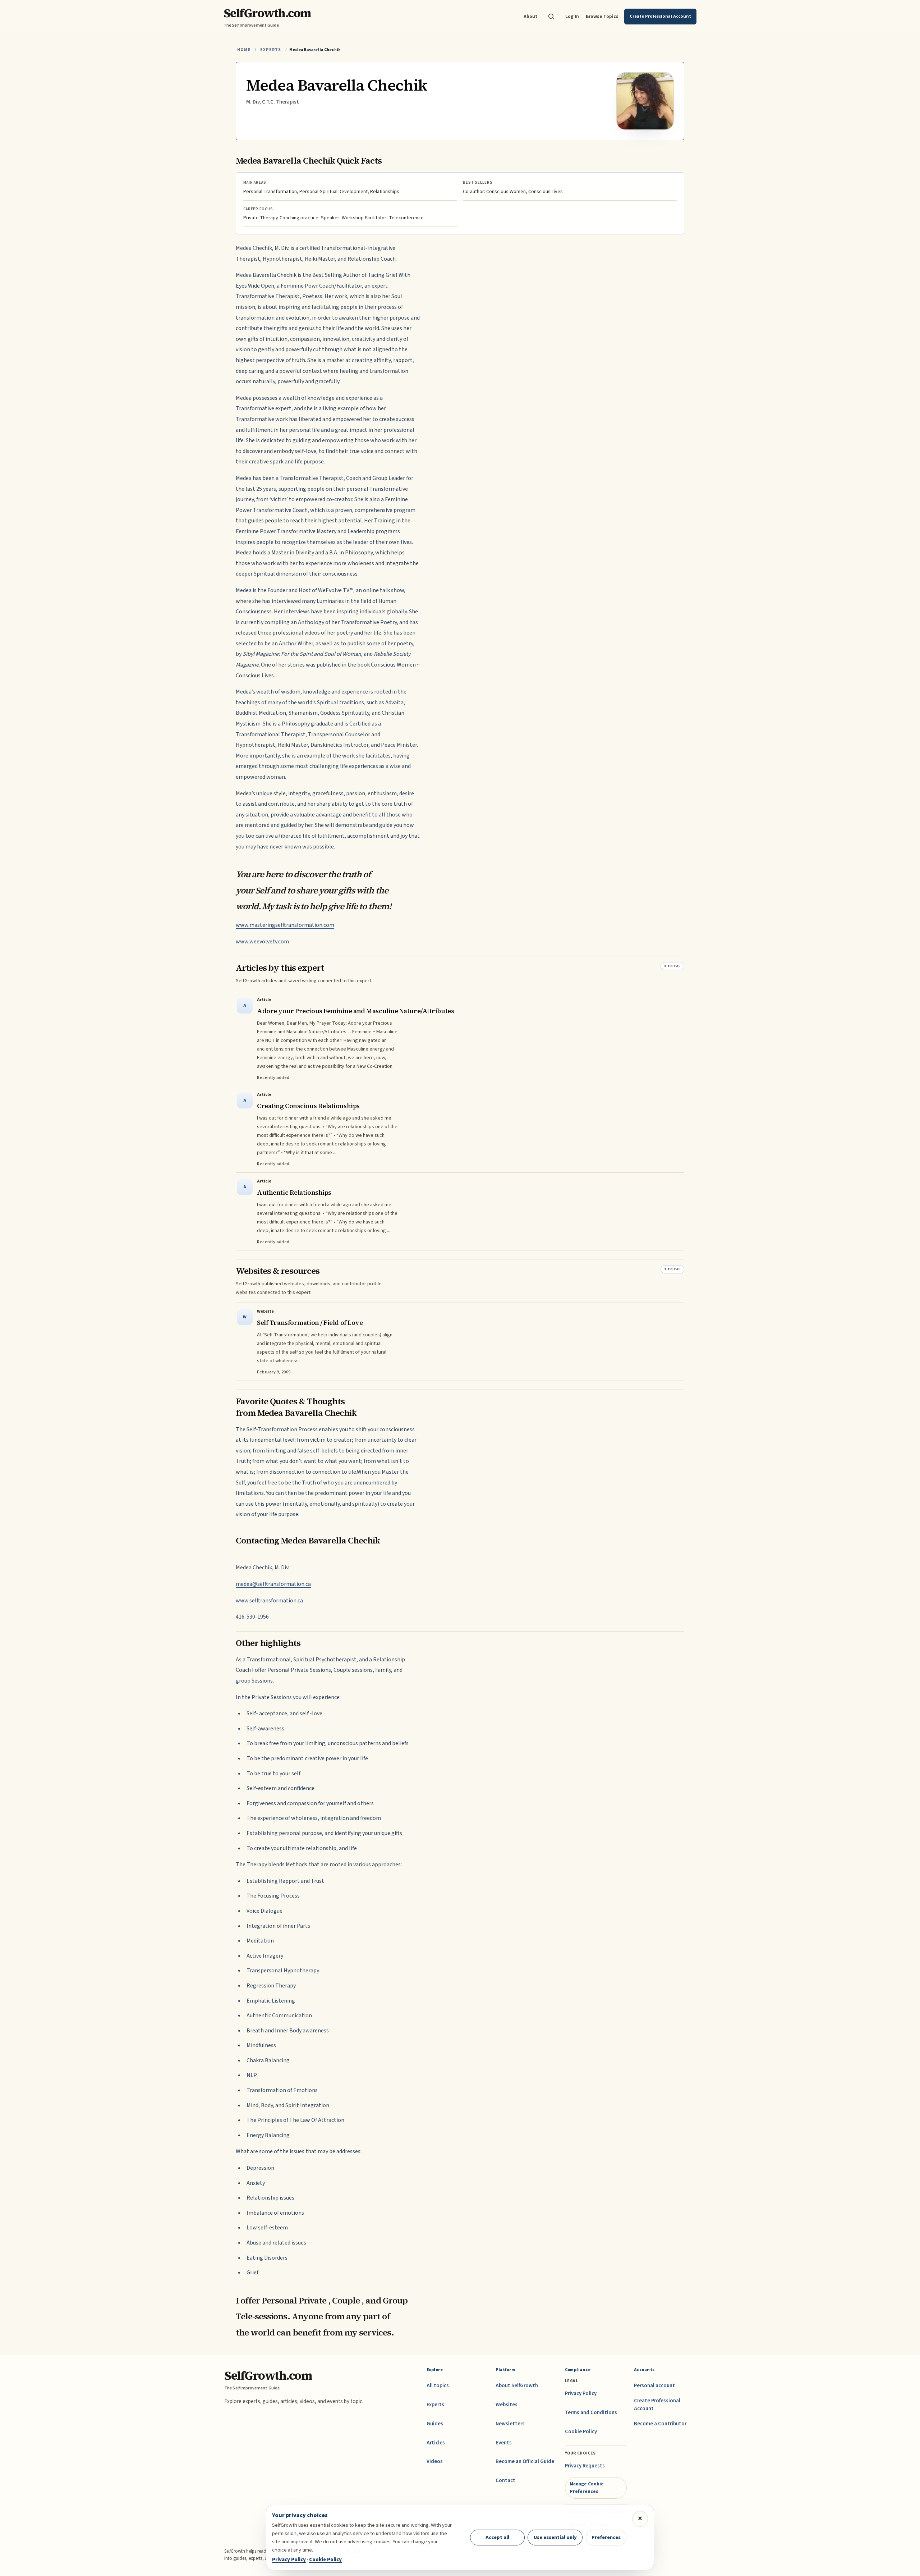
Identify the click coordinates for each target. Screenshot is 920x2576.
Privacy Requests (585, 2466)
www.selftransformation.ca (269, 1601)
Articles (436, 2443)
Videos (435, 2461)
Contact (505, 2481)
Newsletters (510, 2424)
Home (244, 50)
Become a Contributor (660, 2424)
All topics (438, 2386)
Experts (271, 50)
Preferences (606, 2537)
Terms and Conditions (591, 2413)
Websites (507, 2405)
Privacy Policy (581, 2394)
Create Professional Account (657, 2405)
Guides (435, 2424)
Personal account (654, 2386)
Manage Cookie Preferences (587, 2487)
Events (504, 2443)
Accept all (497, 2537)
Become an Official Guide (525, 2461)
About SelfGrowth (517, 2386)
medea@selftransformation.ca (273, 1584)
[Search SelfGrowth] (551, 17)
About (530, 16)
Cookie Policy (581, 2432)
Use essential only (555, 2537)
